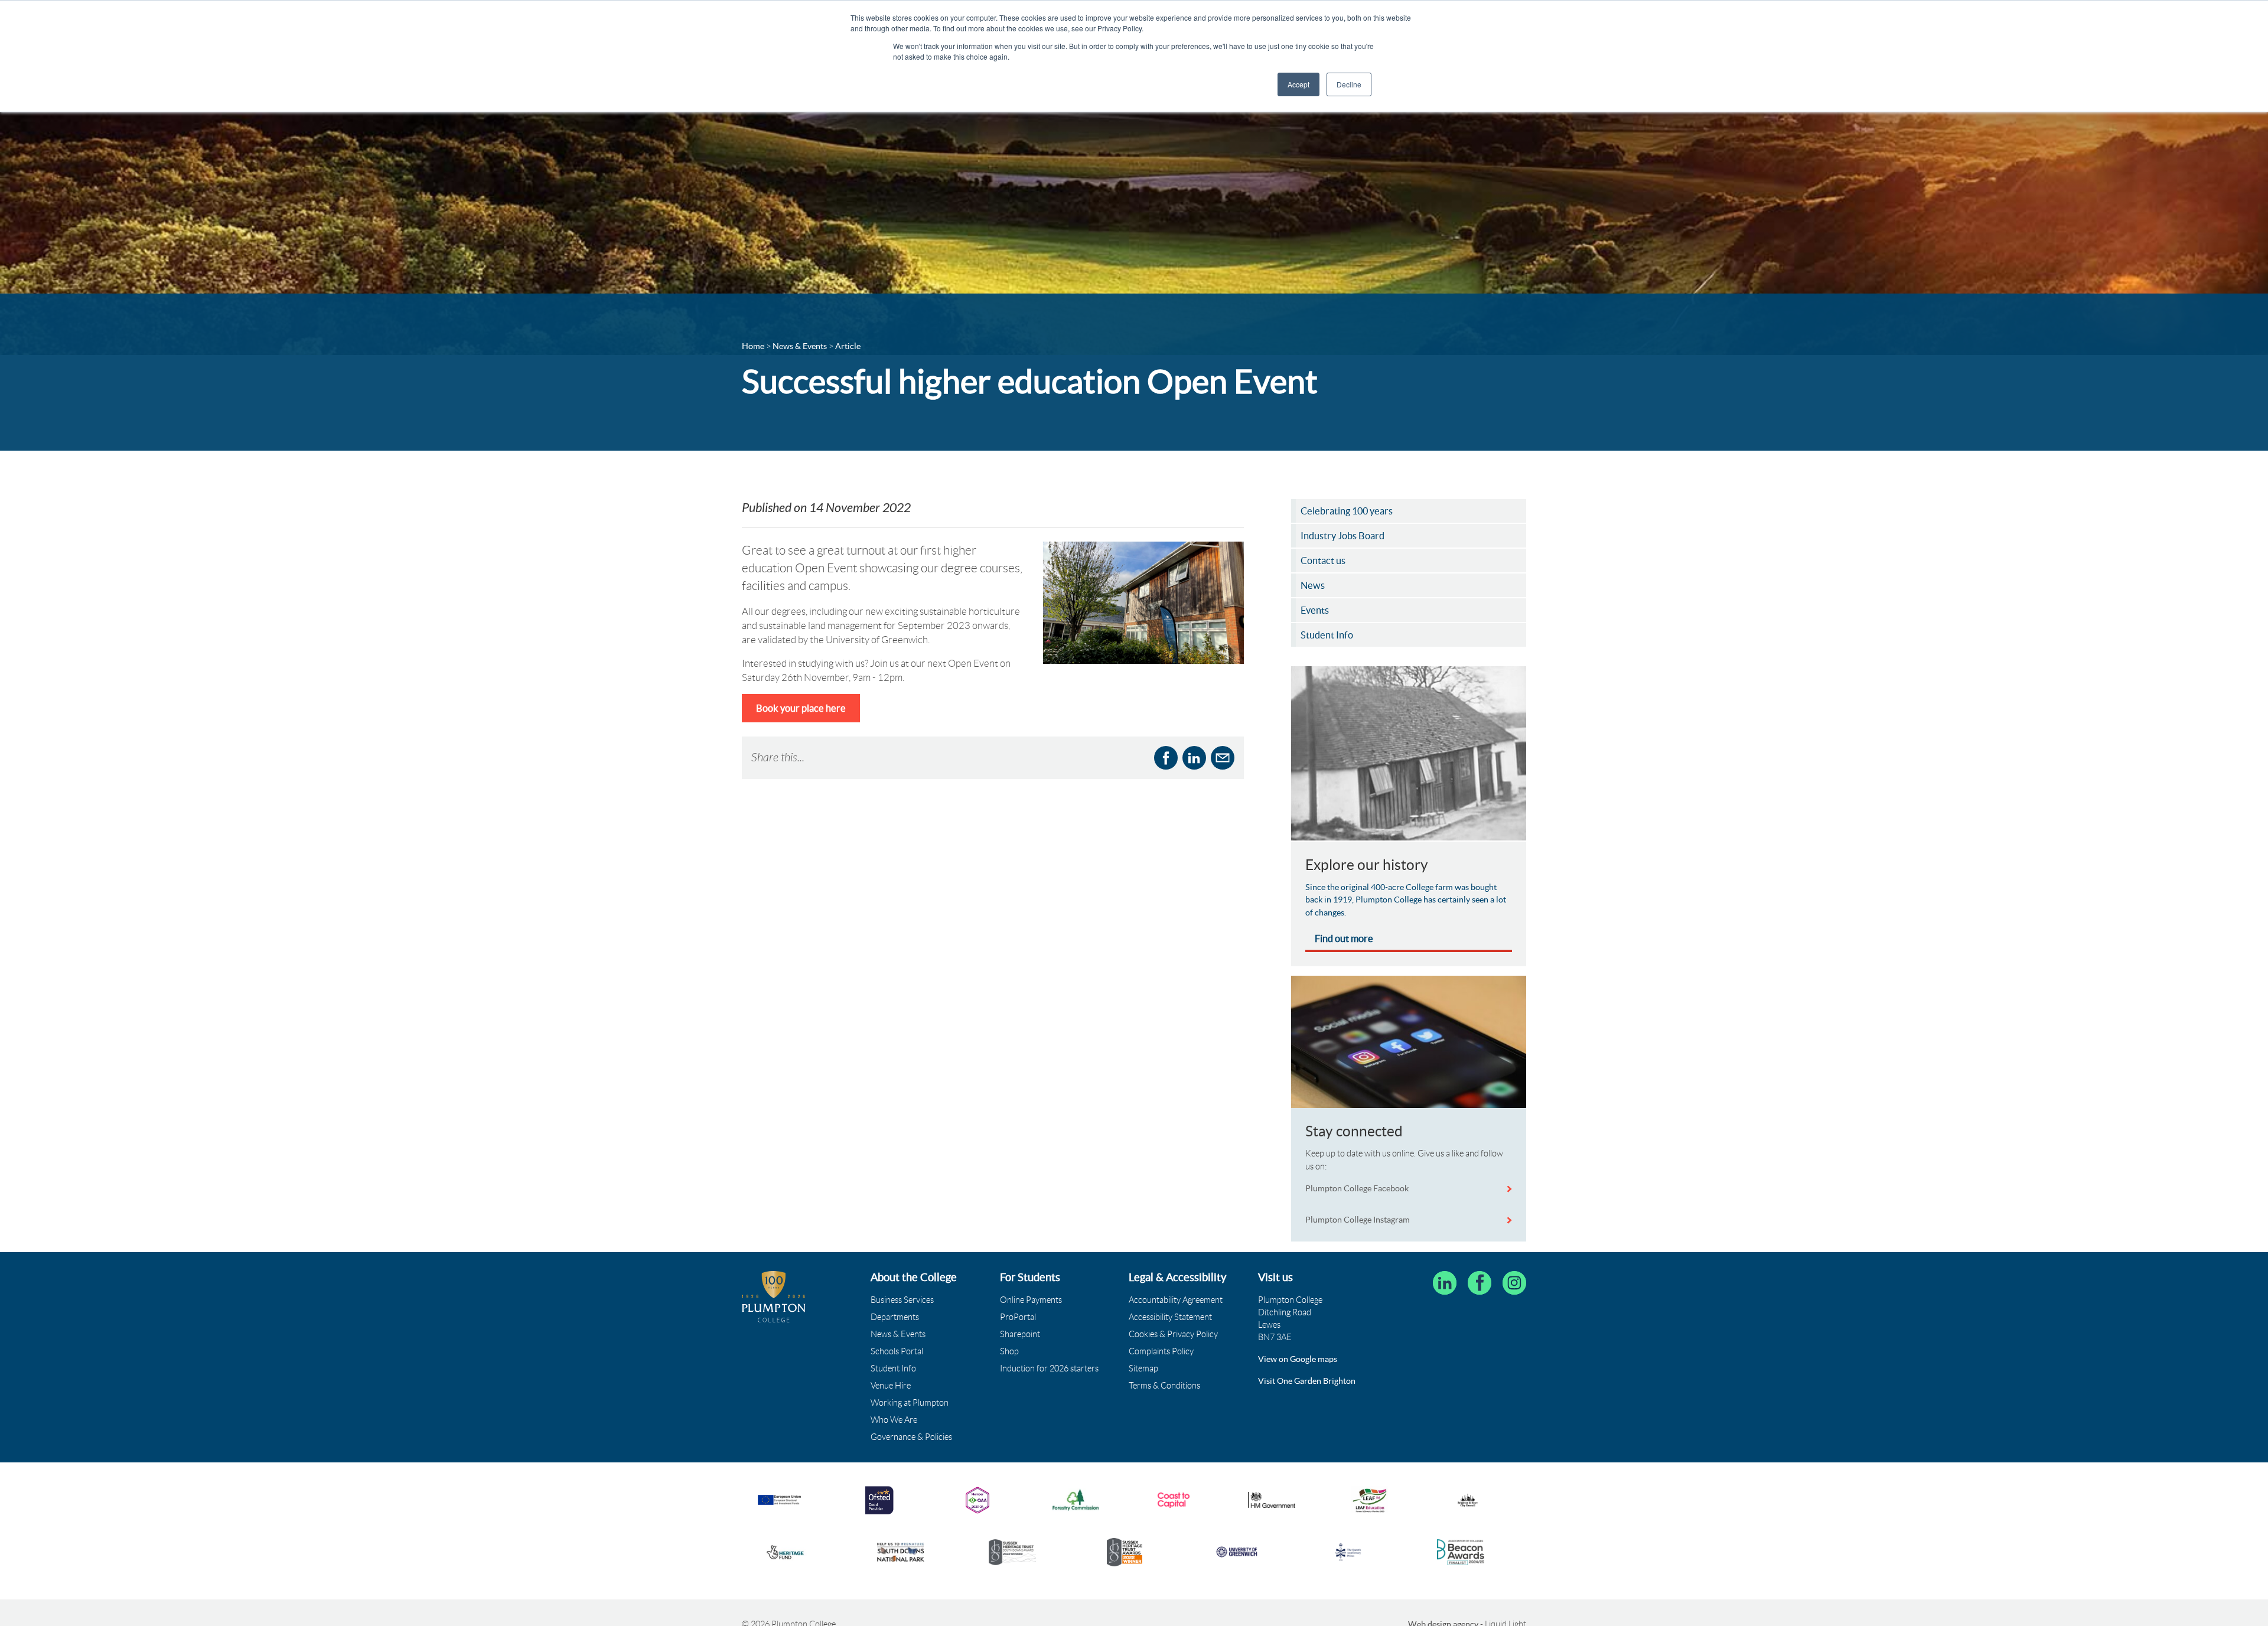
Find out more (1344, 939)
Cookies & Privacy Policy (1173, 1334)
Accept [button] (1298, 84)
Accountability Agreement (1176, 1300)
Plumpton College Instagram (1358, 1220)
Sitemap (1143, 1368)
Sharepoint (1020, 1334)
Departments (895, 1317)
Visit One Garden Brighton (1307, 1381)
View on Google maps (1298, 1359)
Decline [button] (1349, 84)
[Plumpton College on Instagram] (1514, 1283)
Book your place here (801, 708)
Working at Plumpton (910, 1403)
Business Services (902, 1300)
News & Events (898, 1334)
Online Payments (1031, 1300)
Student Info (893, 1368)
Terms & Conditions (1164, 1386)
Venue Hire (891, 1386)
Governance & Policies (911, 1437)
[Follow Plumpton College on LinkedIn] (1445, 1283)
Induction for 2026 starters (1049, 1368)
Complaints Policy (1161, 1351)
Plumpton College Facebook (1358, 1188)
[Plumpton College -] (774, 1297)
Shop (1009, 1351)
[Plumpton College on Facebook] (1480, 1283)
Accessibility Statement (1170, 1317)
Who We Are (894, 1420)
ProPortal (1018, 1317)
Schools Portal (897, 1351)
